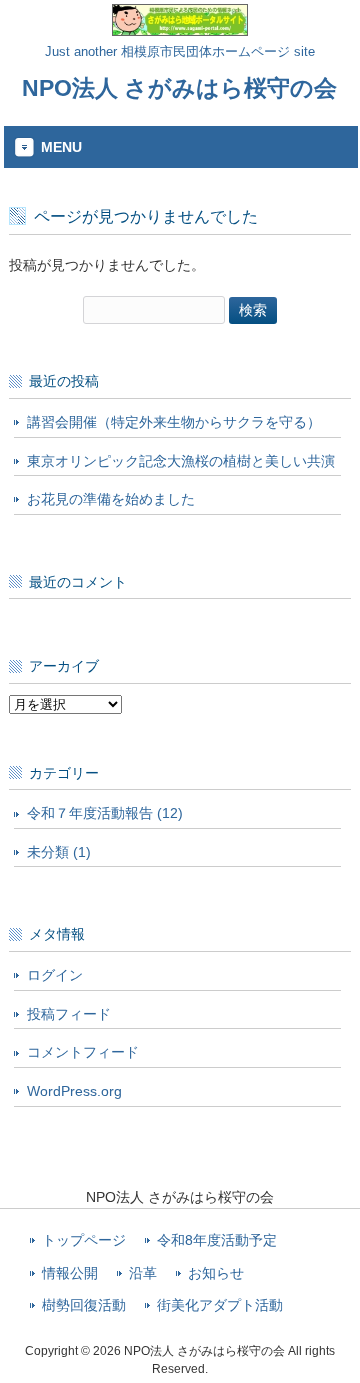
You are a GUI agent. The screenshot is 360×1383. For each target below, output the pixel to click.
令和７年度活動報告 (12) (105, 813)
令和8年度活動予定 (217, 1240)
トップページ (84, 1240)
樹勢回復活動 (84, 1305)
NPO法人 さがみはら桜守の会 (179, 88)
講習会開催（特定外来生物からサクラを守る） (174, 422)
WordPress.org (74, 1091)
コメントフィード (83, 1052)
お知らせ (216, 1273)
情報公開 (70, 1273)
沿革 (143, 1273)
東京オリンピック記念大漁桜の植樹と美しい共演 (181, 461)
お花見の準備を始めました (111, 499)
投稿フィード (69, 1014)
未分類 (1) (59, 852)
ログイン (55, 975)
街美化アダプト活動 (220, 1305)
